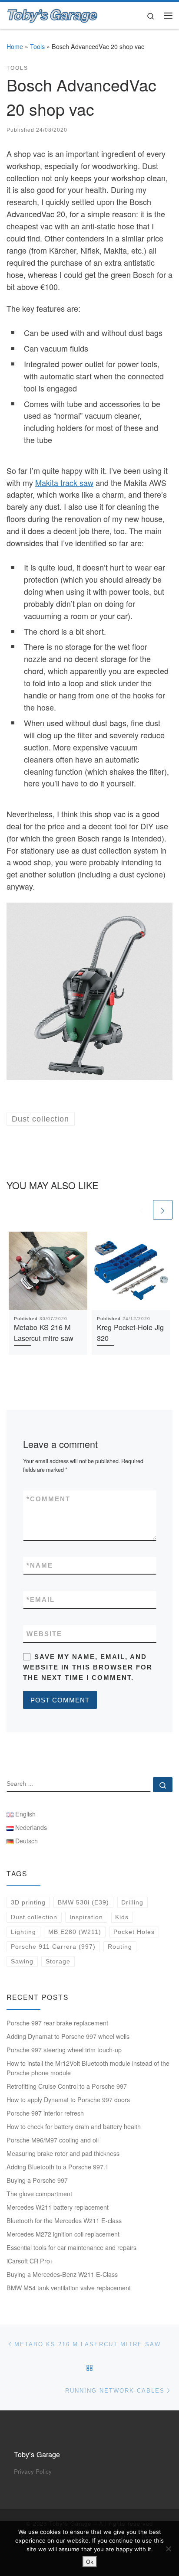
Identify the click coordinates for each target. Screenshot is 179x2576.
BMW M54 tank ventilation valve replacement (69, 2288)
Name (40, 1565)
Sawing (22, 1961)
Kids (122, 1917)
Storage (58, 1961)
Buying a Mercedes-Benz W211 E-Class (62, 2274)
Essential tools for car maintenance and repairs (71, 2247)
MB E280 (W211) (75, 1932)
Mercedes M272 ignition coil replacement (63, 2234)
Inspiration (86, 1917)
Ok (90, 2562)
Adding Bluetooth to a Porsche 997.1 (58, 2167)
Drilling (132, 1902)
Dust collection (34, 1917)
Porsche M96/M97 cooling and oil (53, 2140)
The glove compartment (39, 2194)
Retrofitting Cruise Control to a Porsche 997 (67, 2086)
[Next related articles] (163, 1210)
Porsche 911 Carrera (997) (53, 1947)
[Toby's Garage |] (53, 14)
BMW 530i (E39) (83, 1902)
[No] (168, 2549)
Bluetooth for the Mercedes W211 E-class (64, 2221)
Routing (120, 1947)
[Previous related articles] (141, 1210)
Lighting (23, 1932)
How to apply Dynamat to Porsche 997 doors (68, 2100)
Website (44, 1634)
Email (41, 1599)
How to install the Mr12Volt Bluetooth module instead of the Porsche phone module (88, 2068)
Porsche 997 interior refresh (45, 2113)
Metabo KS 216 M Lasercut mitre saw (44, 1332)
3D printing (28, 1902)
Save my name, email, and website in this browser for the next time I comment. (88, 1667)
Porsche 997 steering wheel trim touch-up (64, 2050)
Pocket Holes (134, 1932)
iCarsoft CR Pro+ (30, 2261)
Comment (48, 1499)
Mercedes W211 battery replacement (58, 2207)
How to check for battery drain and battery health (74, 2126)
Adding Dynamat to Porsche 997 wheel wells (68, 2036)
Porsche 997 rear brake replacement (57, 2023)
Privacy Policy (33, 2471)
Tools (37, 46)
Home (15, 46)
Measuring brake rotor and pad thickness (63, 2153)
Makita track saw (64, 483)
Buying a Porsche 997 (37, 2180)
